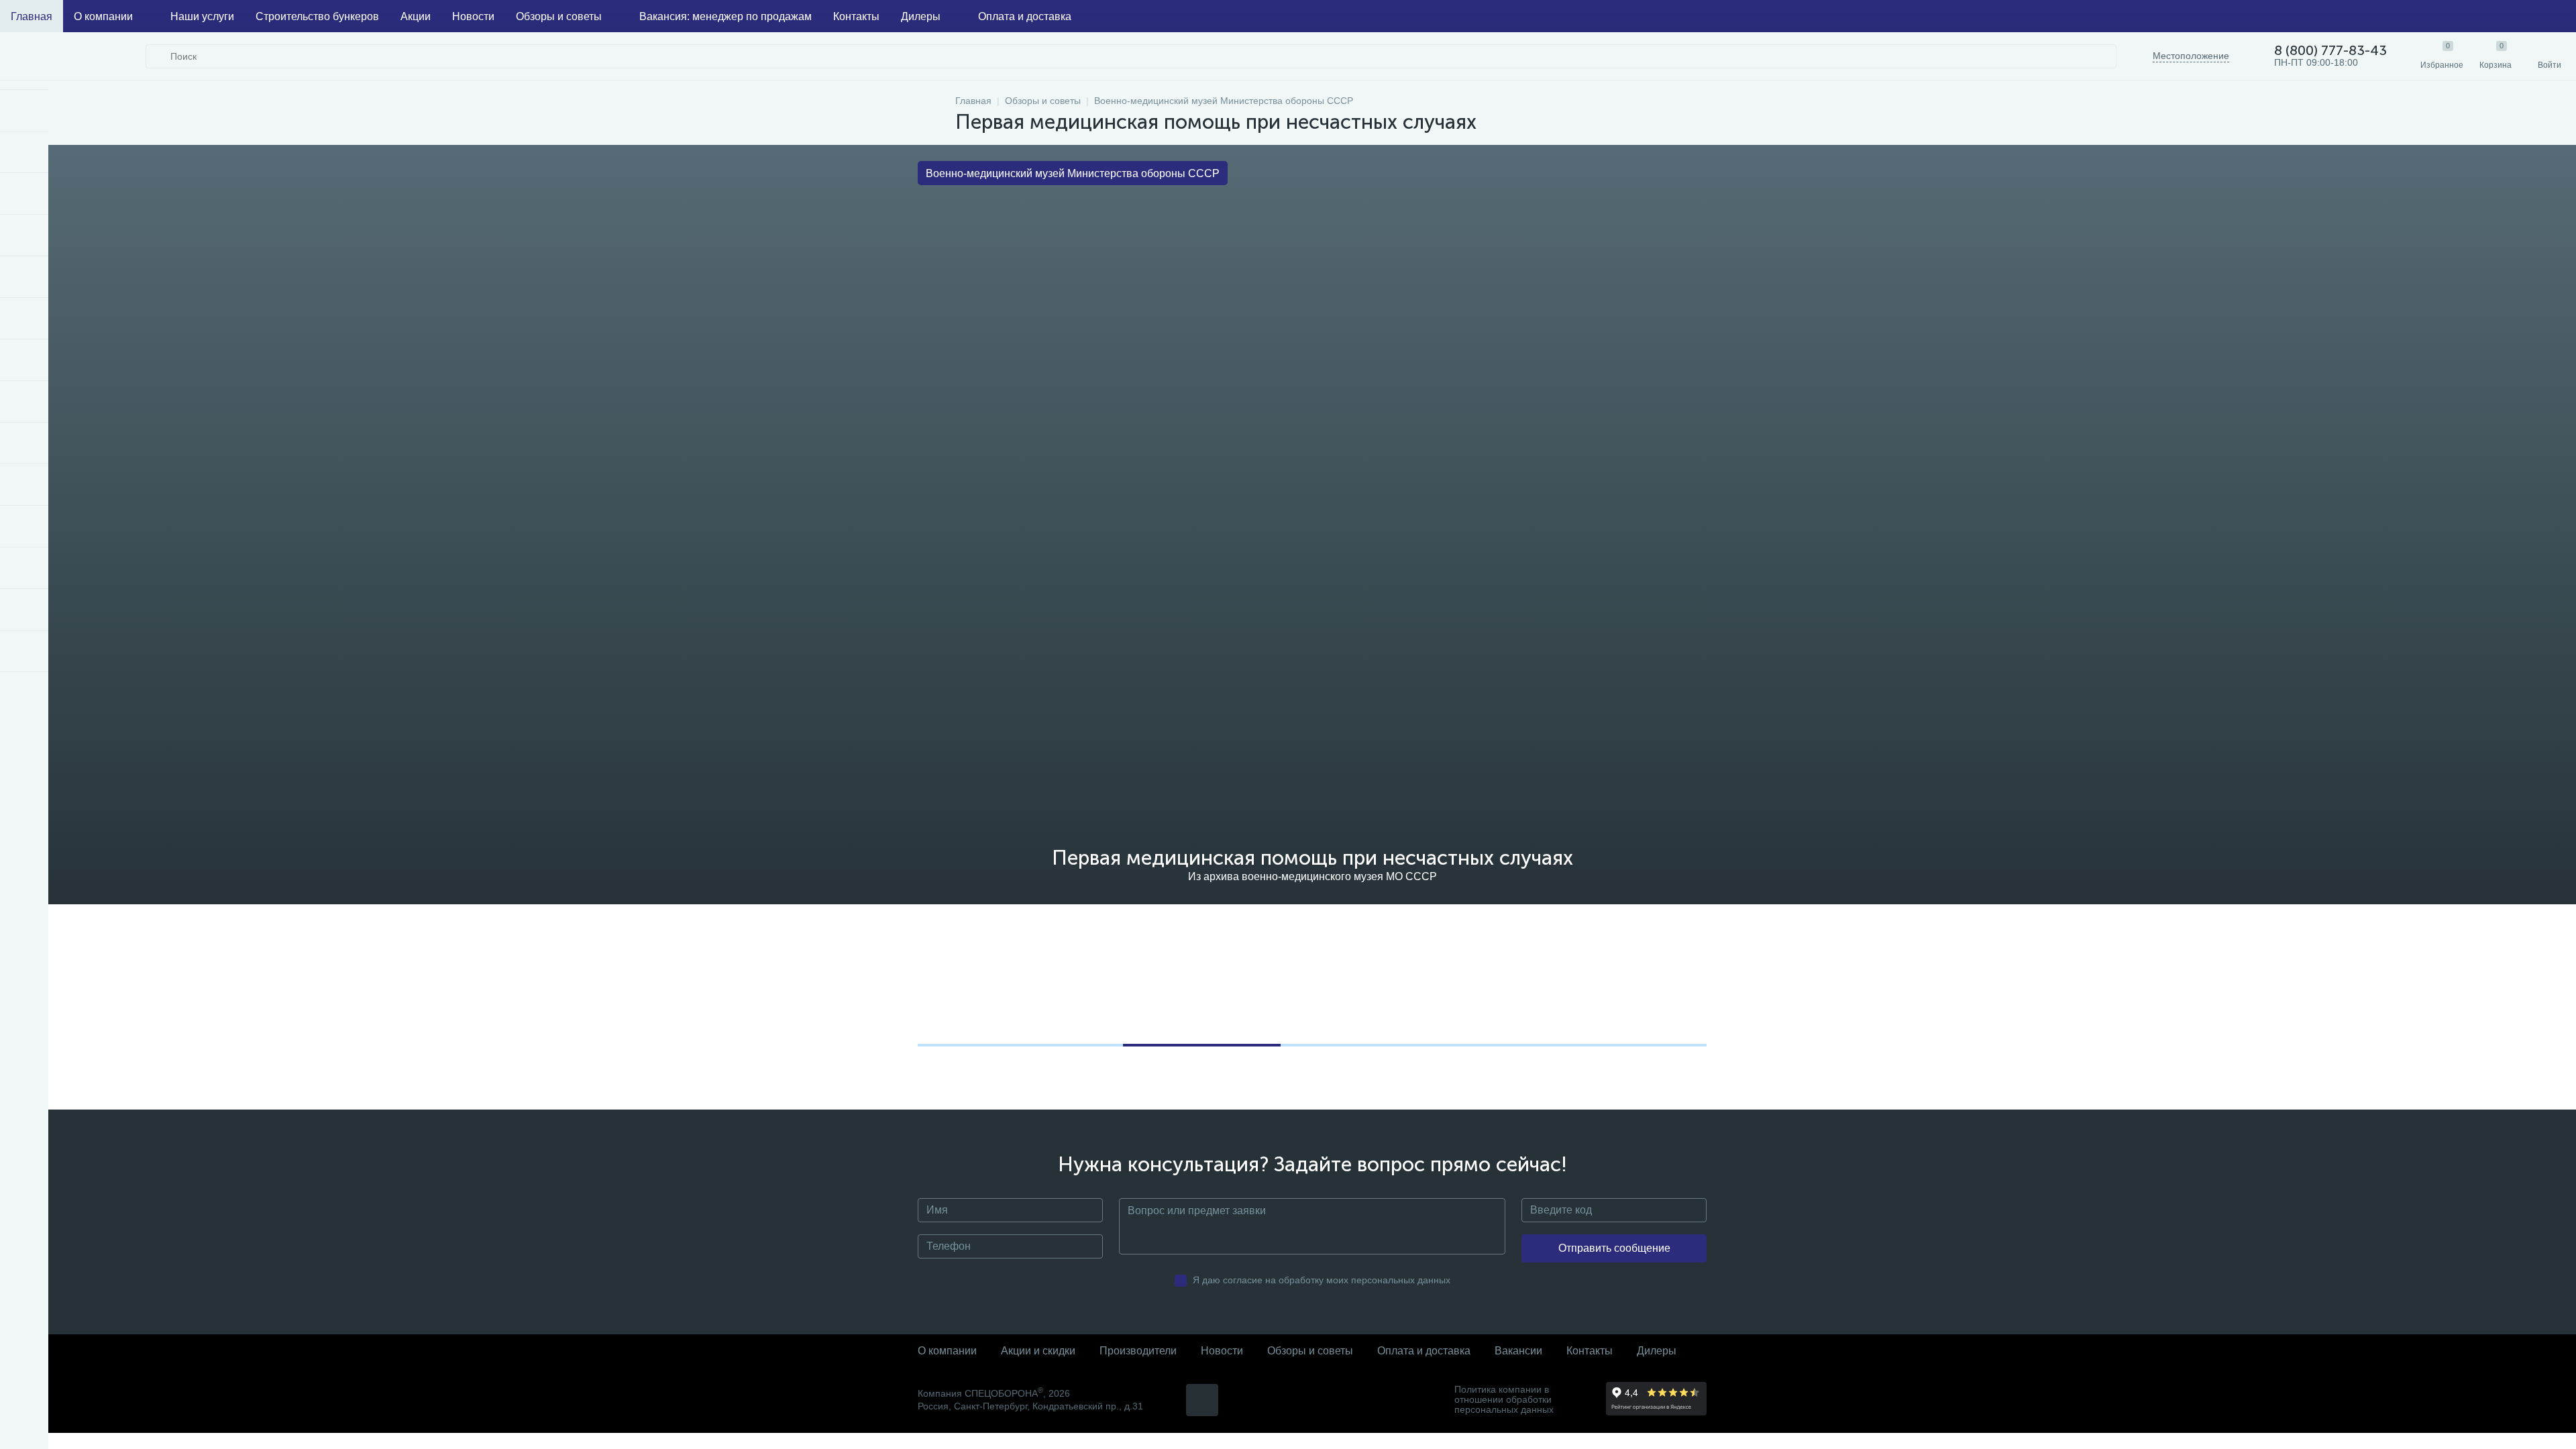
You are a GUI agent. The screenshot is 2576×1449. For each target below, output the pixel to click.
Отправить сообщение (1614, 1248)
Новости (473, 16)
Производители (1138, 1351)
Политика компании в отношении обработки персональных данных (1504, 1400)
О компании (103, 16)
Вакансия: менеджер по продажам (726, 16)
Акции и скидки (1038, 1351)
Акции (416, 16)
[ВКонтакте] (1202, 1400)
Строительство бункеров (317, 16)
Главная (32, 16)
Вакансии (1518, 1351)
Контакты (856, 16)
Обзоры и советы (559, 16)
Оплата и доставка (1025, 16)
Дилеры (921, 16)
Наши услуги (202, 16)
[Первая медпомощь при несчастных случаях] (1001, 954)
